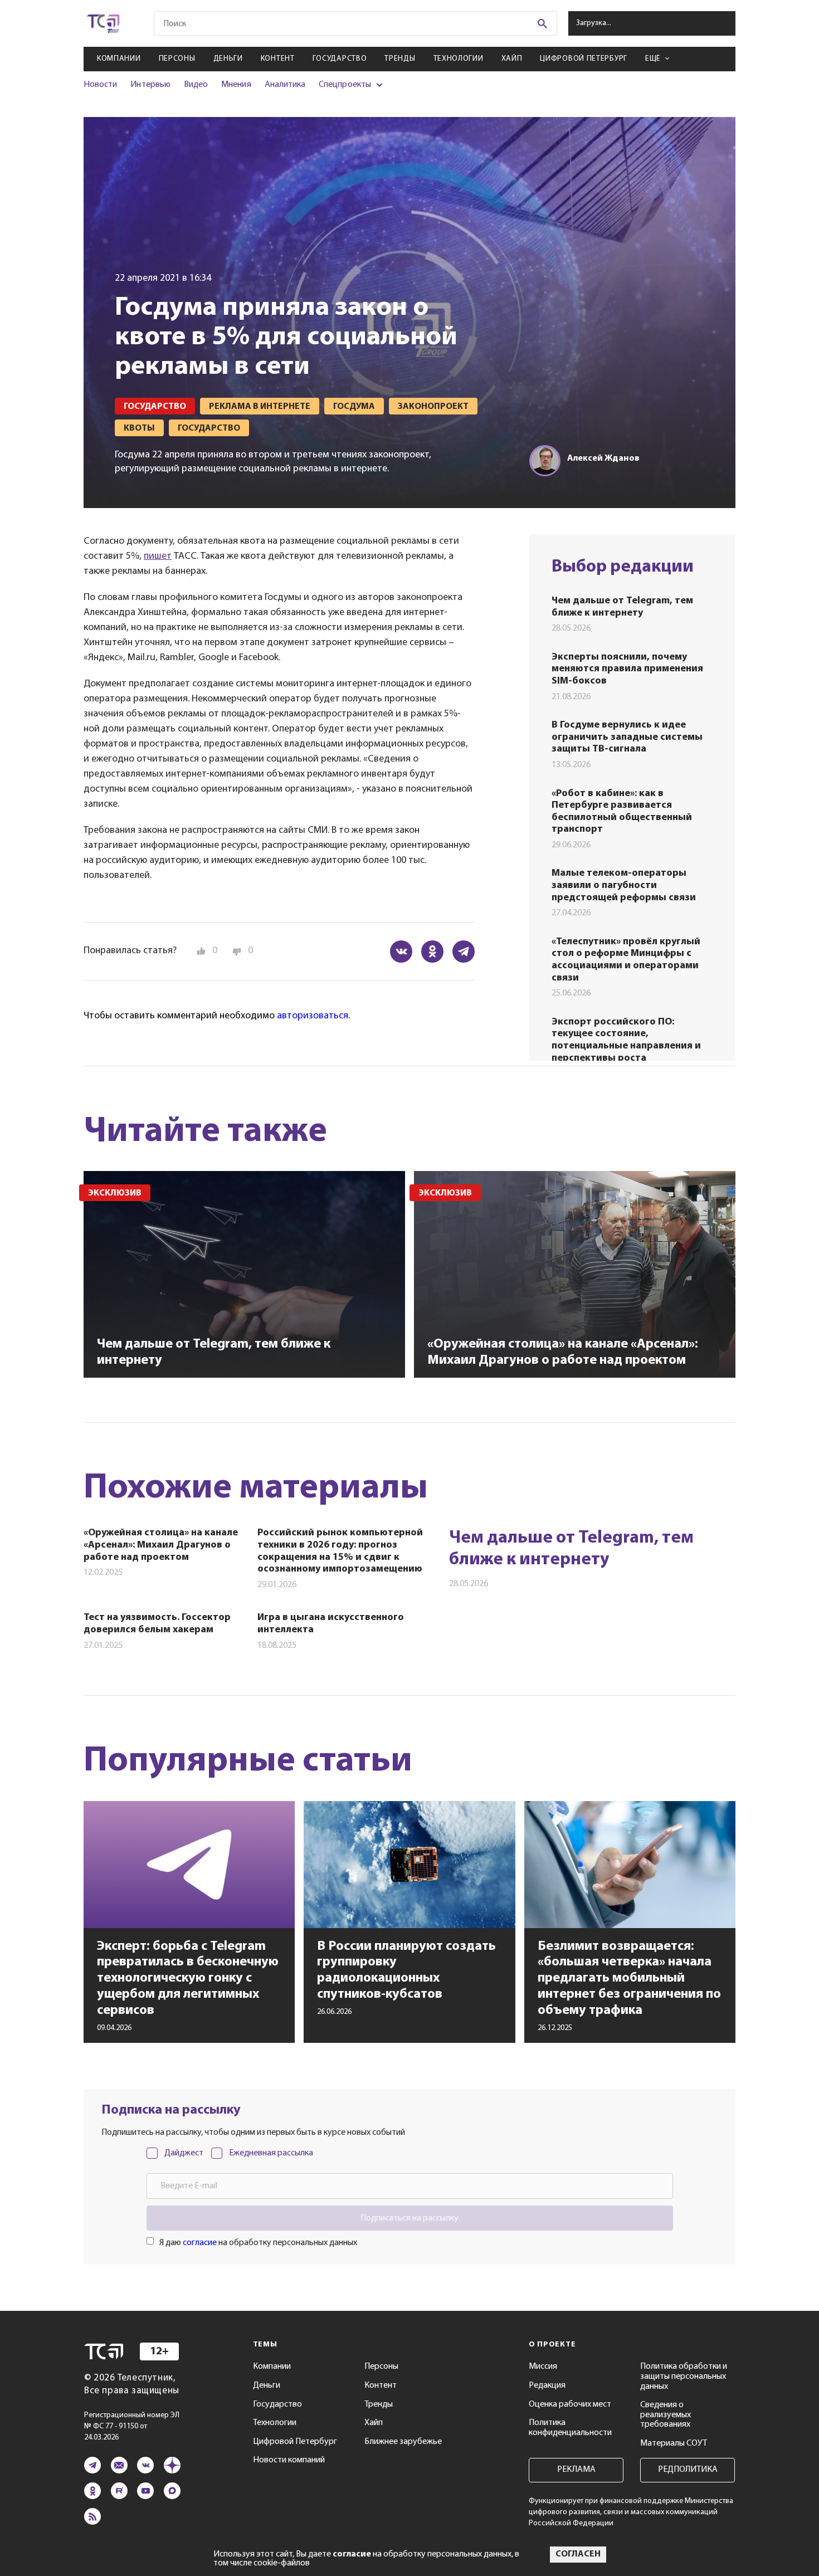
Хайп (512, 59)
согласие (200, 2243)
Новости (100, 85)
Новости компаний (289, 2460)
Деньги (228, 59)
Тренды (400, 59)
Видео (196, 85)
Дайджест (184, 2153)
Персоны (177, 59)
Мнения (236, 85)
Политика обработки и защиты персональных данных (684, 2376)
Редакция (547, 2385)
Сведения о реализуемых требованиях (666, 2415)
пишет (158, 557)
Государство (340, 59)
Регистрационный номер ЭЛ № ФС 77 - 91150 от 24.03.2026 (132, 2426)
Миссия (543, 2367)
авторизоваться (313, 1016)
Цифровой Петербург (584, 59)
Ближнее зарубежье (403, 2442)
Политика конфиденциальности (570, 2428)
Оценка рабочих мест (570, 2404)
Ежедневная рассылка (271, 2153)
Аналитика (285, 85)
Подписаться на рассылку (409, 2218)
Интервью (150, 85)
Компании (119, 59)
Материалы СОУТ (674, 2443)
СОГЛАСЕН (578, 2554)
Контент (278, 59)
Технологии (459, 59)
